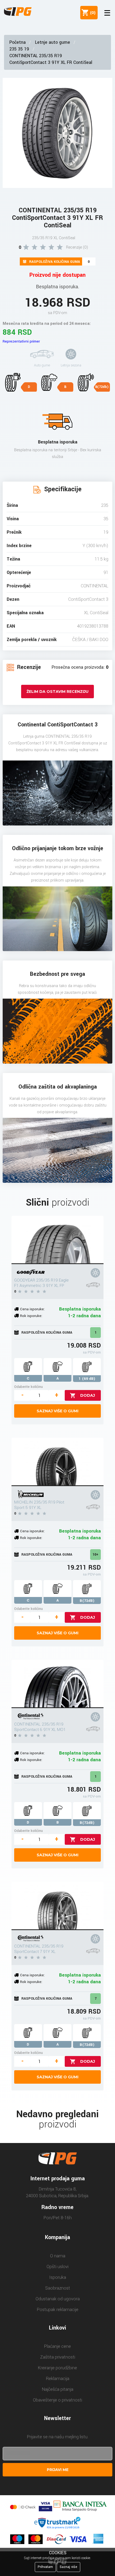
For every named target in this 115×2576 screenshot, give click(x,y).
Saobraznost (58, 2288)
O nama (58, 2256)
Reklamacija (58, 2379)
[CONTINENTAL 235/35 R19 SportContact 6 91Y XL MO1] (57, 1684)
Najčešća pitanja (58, 2389)
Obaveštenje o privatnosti (57, 2400)
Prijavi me (58, 2470)
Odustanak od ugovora (58, 2299)
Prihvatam (45, 2567)
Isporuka (58, 2277)
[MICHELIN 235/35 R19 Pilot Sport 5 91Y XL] (57, 1462)
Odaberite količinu (28, 1387)
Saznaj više (68, 2567)
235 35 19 (19, 49)
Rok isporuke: (31, 1316)
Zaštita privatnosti (58, 2357)
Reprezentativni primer (21, 341)
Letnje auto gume (53, 42)
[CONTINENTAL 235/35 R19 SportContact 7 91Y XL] (57, 1906)
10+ (95, 1555)
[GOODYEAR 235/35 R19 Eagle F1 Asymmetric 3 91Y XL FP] (57, 1240)
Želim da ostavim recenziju (57, 692)
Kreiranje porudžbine (57, 2368)
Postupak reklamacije (58, 2310)
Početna (18, 42)
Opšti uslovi (57, 2267)
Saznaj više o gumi (57, 1411)
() (92, 13)
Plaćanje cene (57, 2346)
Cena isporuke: (32, 1309)
